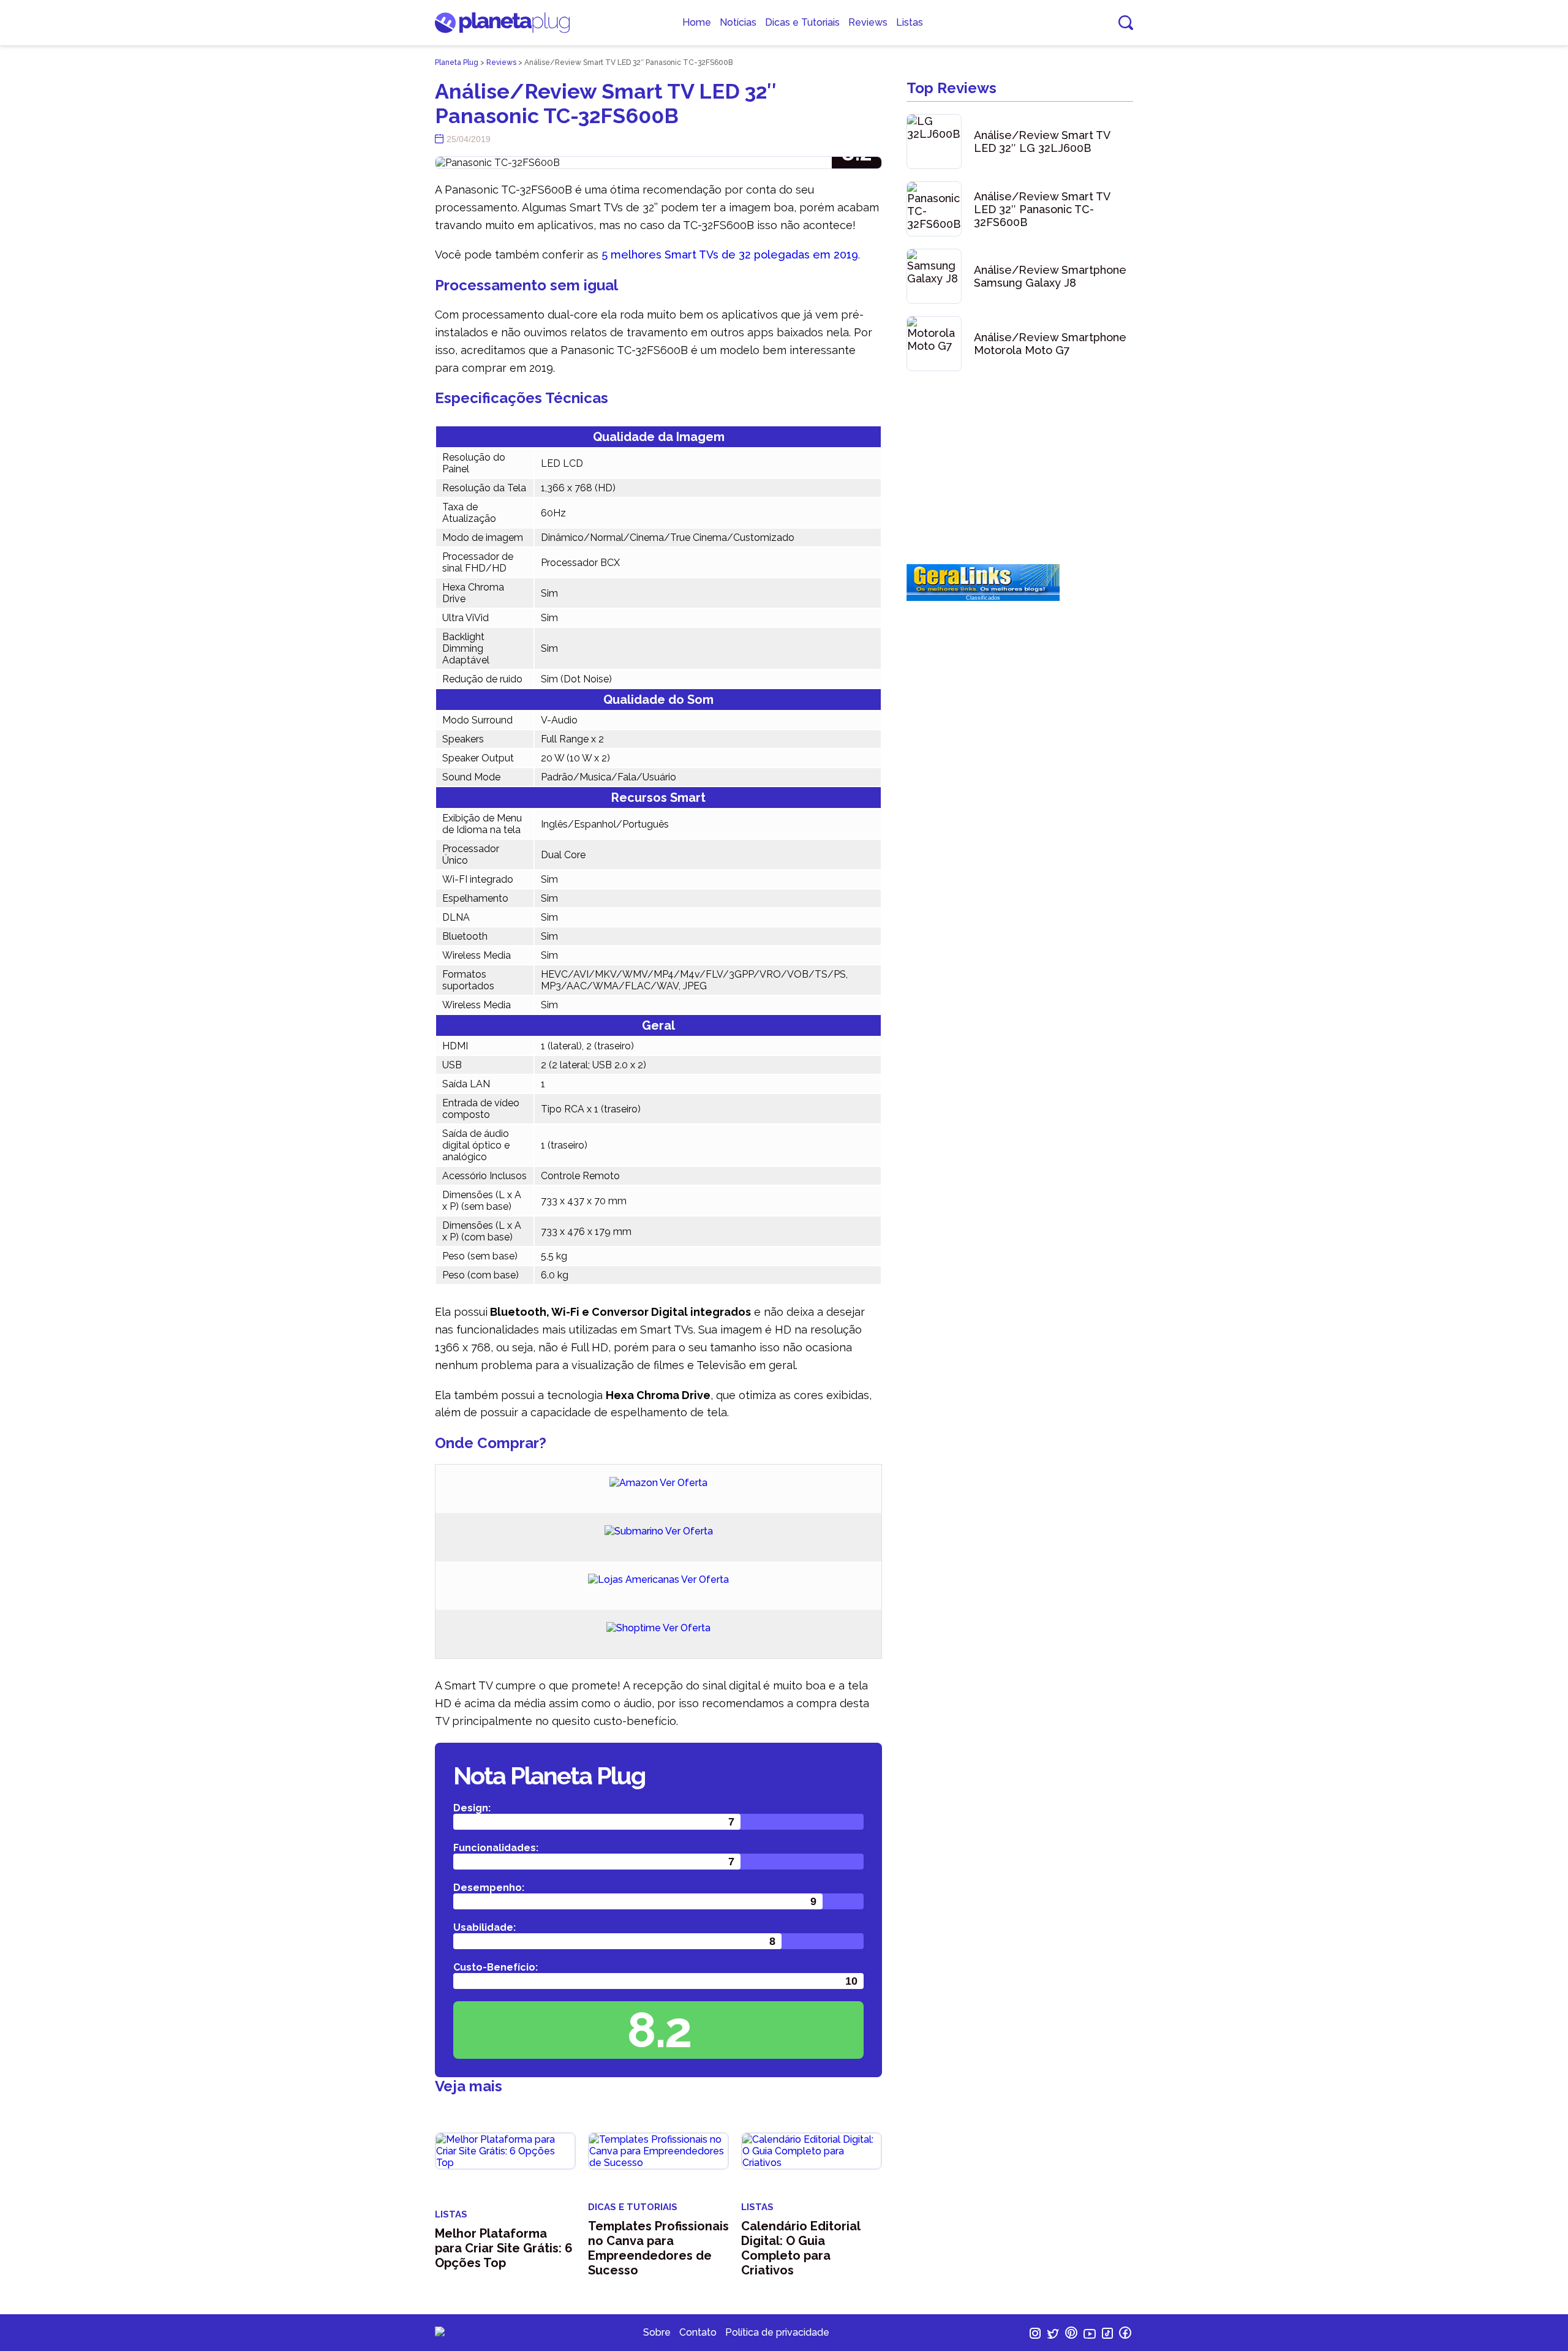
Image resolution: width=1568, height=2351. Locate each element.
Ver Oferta (684, 1483)
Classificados (983, 598)
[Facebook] (1125, 2335)
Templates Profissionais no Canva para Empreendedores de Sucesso (658, 2248)
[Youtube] (1091, 2335)
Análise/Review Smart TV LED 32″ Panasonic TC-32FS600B (1042, 209)
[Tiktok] (1109, 2335)
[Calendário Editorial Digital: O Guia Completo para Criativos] (812, 2151)
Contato (698, 2332)
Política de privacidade (777, 2332)
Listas (910, 22)
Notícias (738, 22)
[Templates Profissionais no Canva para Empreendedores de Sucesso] (658, 2151)
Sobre (657, 2332)
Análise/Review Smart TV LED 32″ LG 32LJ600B (1042, 142)
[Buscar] (1126, 23)
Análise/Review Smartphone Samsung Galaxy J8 (1050, 276)
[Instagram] (1036, 2335)
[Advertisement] (1020, 469)
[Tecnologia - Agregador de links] (983, 591)
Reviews (868, 22)
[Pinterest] (1072, 2335)
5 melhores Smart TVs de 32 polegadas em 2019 (730, 255)
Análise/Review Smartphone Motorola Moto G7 (1050, 344)
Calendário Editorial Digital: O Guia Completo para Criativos (801, 2248)
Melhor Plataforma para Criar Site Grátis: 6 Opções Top (504, 2248)
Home (697, 22)
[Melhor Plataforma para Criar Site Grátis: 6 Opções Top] (505, 2151)
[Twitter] (1054, 2335)
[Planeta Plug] (502, 30)
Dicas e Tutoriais (802, 22)
